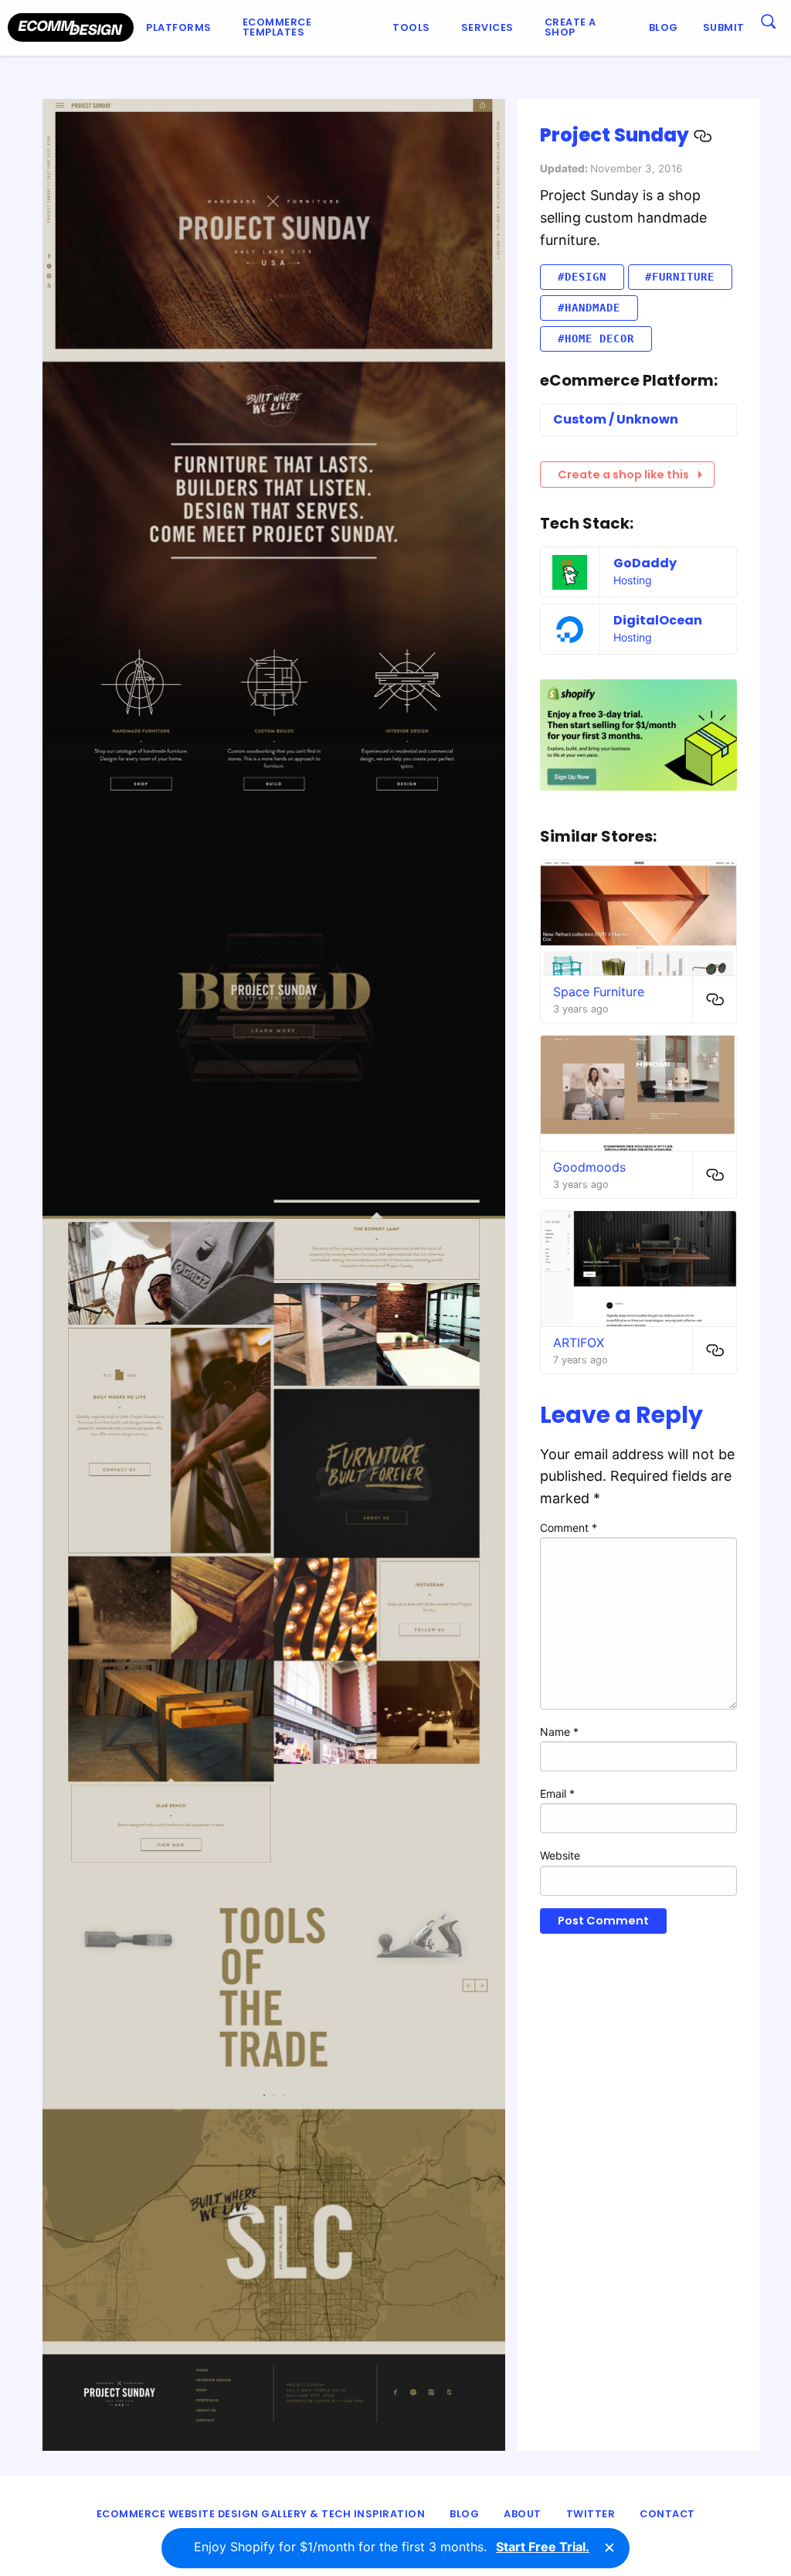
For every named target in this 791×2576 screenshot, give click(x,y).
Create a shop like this (623, 475)
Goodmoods (589, 1167)
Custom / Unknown (616, 419)
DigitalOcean (658, 620)
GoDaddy (645, 563)
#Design (582, 277)
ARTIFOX (579, 1342)
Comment (569, 1528)
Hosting (633, 580)
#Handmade (589, 308)
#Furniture (680, 277)
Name (559, 1732)
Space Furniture (599, 992)
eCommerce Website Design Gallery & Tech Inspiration (261, 2514)
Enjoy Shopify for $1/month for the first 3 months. (392, 2547)
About (523, 2514)
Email (557, 1793)
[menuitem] (182, 28)
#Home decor (596, 339)
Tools (411, 27)
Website (560, 1855)
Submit (724, 27)
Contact (667, 2514)
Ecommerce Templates (277, 27)
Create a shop (570, 27)
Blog (664, 27)
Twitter (591, 2514)
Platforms (179, 27)
